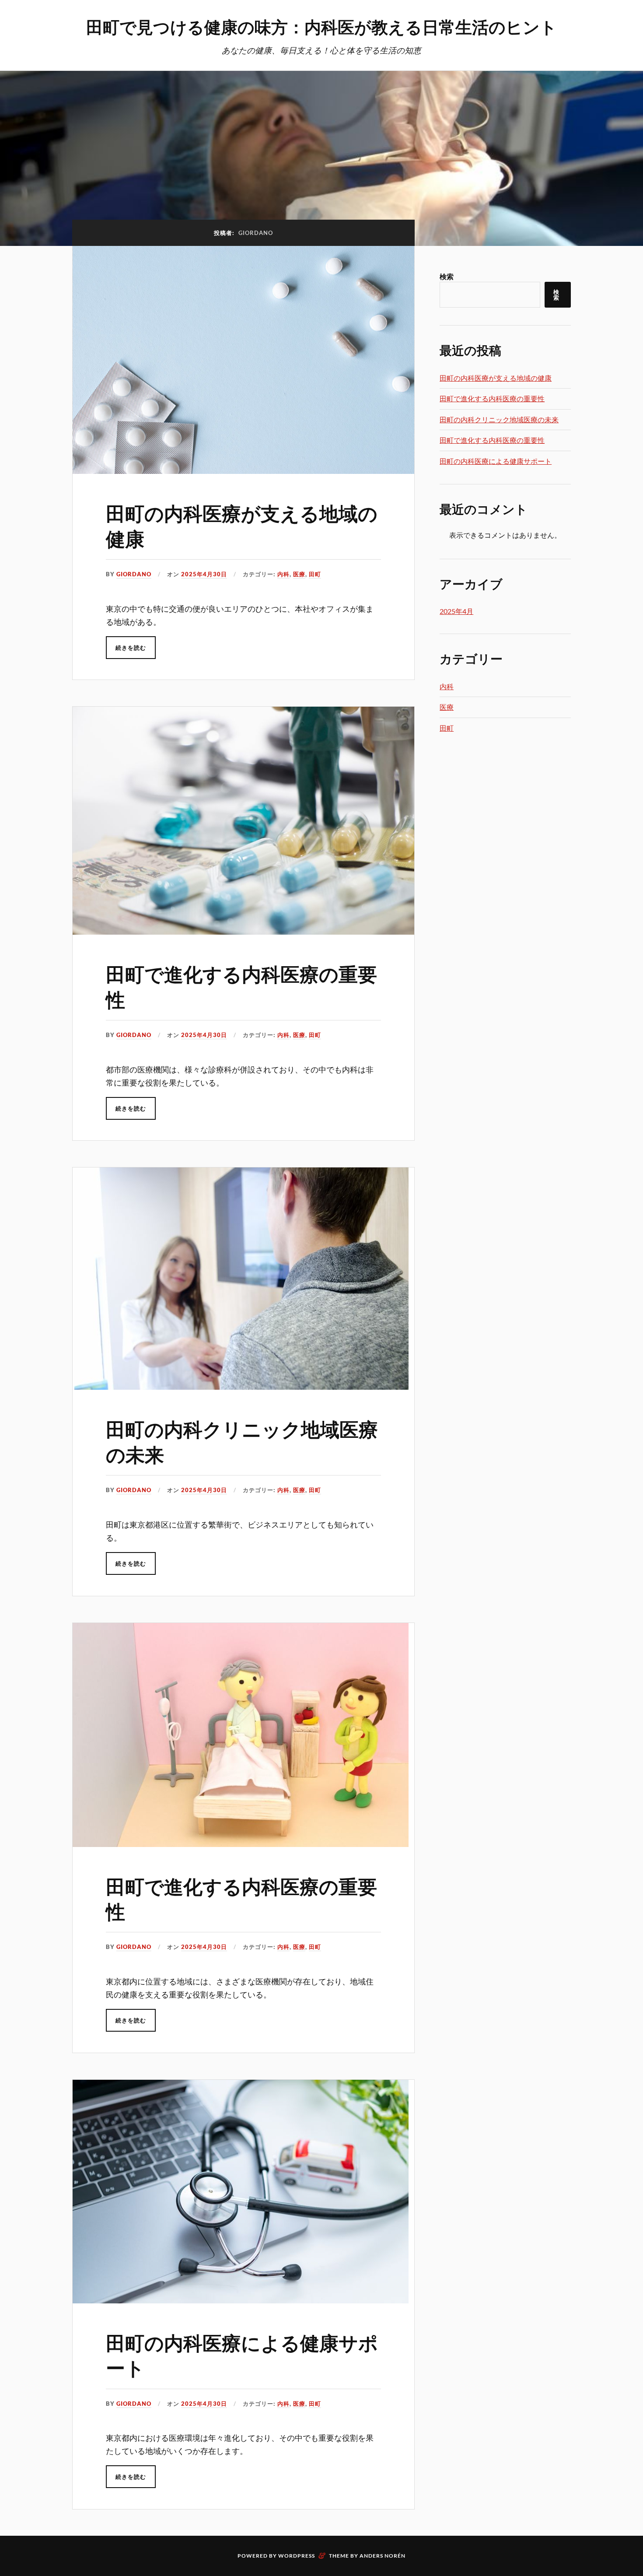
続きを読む (131, 648)
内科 (283, 574)
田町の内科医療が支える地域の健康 (242, 525)
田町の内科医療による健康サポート (242, 2355)
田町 (315, 574)
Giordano (134, 574)
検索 (447, 276)
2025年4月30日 (204, 574)
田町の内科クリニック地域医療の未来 (242, 1441)
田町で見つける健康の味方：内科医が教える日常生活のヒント (321, 26)
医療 (299, 574)
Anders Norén (383, 2556)
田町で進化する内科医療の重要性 (241, 986)
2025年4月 (456, 611)
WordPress (297, 2556)
